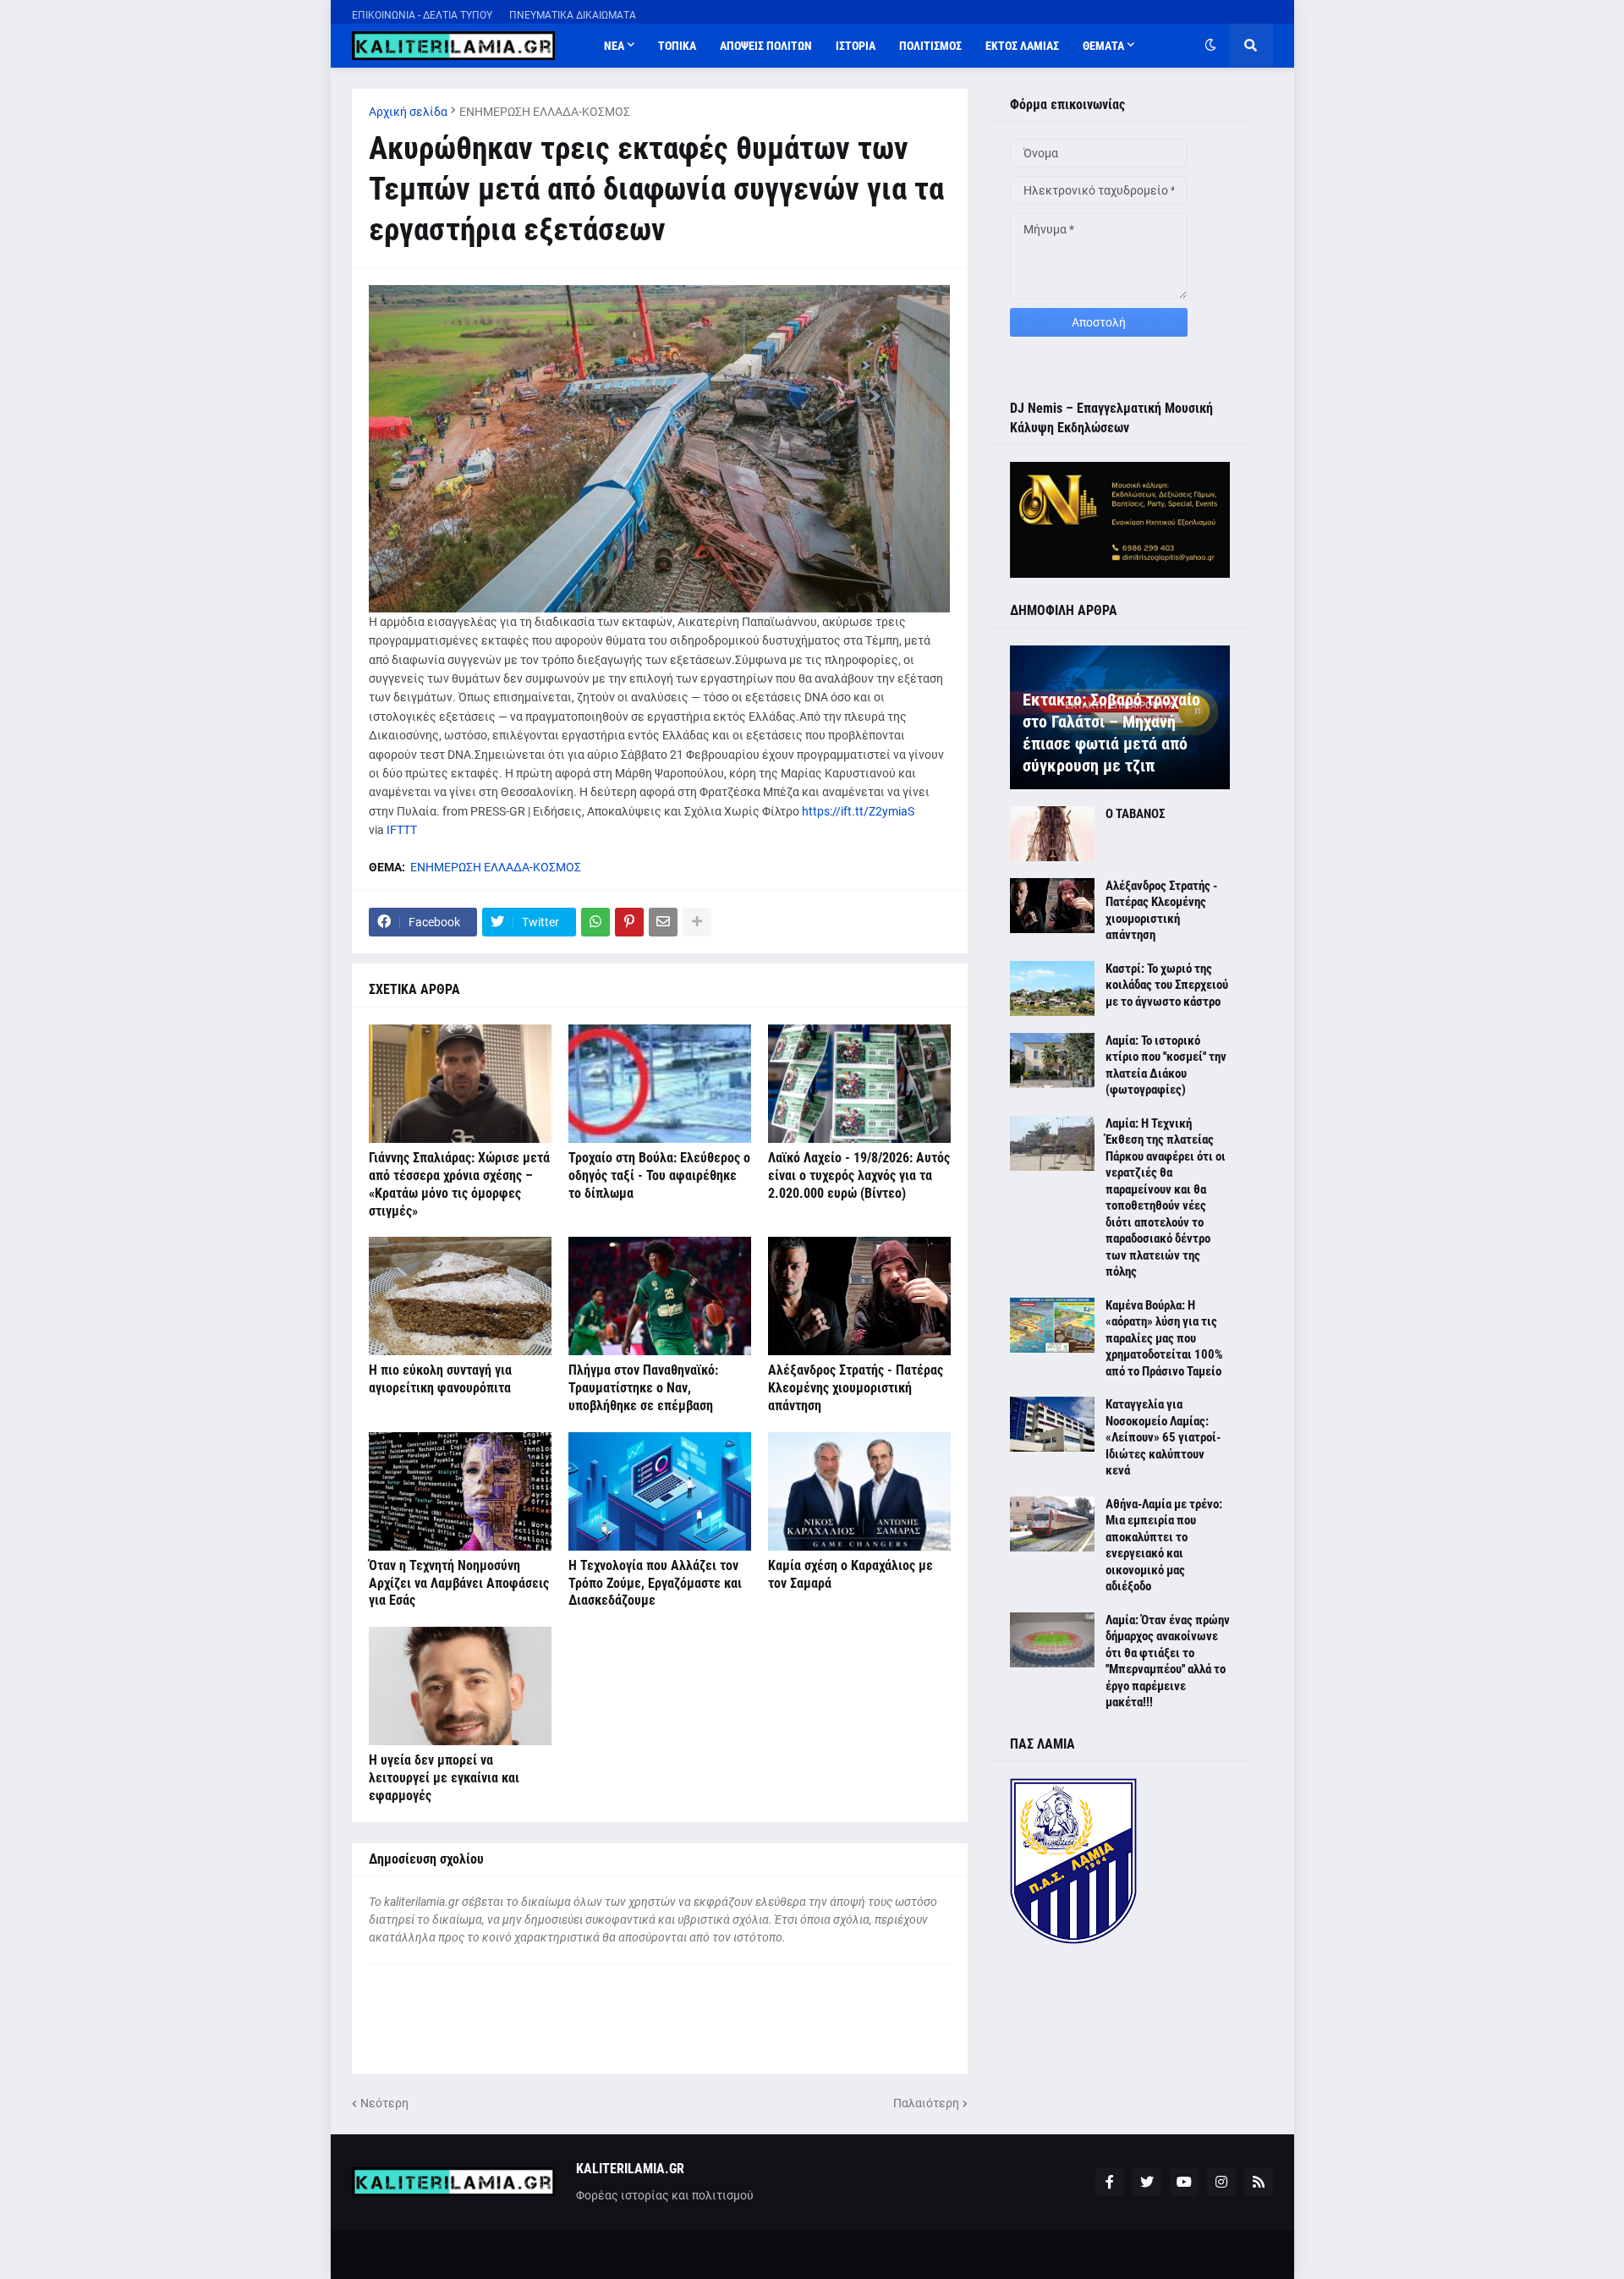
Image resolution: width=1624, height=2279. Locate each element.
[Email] (663, 922)
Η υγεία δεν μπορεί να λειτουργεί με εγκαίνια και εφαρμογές (444, 1778)
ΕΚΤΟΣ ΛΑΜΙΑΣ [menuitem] (1022, 46)
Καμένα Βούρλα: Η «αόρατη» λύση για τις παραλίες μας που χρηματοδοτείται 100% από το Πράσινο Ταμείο (1164, 1338)
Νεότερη (384, 2103)
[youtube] (1184, 2182)
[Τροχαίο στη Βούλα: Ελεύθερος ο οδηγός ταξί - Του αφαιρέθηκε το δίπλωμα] (660, 1084)
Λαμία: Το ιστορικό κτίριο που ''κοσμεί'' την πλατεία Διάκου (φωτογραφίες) (1166, 1065)
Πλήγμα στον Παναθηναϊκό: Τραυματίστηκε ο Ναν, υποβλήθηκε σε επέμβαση (643, 1388)
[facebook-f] (1110, 2182)
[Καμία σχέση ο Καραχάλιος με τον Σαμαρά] (859, 1491)
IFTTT (402, 830)
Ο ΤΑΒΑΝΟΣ (1135, 814)
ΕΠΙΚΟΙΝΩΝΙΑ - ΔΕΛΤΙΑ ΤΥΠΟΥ (422, 15)
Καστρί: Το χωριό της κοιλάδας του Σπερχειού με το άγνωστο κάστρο (1167, 985)
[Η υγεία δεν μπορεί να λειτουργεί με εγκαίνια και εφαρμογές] (460, 1686)
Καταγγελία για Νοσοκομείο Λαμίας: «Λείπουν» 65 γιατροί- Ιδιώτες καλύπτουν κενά (1163, 1437)
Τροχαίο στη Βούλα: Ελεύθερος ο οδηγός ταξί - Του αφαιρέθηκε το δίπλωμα (659, 1175)
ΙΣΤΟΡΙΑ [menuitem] (856, 46)
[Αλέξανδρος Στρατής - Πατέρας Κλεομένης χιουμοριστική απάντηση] (859, 1296)
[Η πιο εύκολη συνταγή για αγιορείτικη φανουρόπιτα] (460, 1296)
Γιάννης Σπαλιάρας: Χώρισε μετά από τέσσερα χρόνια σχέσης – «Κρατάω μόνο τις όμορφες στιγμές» (459, 1184)
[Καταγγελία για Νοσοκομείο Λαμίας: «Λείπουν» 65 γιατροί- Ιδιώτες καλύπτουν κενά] (1052, 1424)
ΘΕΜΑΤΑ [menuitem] (1103, 46)
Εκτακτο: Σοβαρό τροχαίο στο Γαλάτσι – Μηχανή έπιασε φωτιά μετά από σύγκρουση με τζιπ (1111, 733)
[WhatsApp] (595, 922)
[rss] (1259, 2182)
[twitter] (1147, 2182)
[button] (1210, 46)
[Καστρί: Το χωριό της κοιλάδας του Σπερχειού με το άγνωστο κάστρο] (1052, 988)
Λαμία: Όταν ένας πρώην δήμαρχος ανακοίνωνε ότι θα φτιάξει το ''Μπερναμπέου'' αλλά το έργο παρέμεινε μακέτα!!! (1168, 1661)
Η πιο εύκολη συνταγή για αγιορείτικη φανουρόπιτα (440, 1379)
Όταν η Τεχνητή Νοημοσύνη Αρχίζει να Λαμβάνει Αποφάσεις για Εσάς (459, 1583)
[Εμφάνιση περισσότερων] (697, 922)
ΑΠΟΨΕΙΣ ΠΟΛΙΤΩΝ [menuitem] (766, 46)
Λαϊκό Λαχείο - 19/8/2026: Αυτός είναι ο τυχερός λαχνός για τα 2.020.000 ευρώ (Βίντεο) (859, 1175)
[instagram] (1221, 2182)
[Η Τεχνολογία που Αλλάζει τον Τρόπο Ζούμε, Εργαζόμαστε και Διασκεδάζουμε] (660, 1491)
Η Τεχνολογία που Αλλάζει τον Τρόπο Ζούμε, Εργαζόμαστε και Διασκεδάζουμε (655, 1583)
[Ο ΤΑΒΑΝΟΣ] (1052, 834)
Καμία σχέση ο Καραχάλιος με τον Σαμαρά (850, 1574)
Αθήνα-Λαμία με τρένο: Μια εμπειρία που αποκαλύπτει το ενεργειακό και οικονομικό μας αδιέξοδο (1164, 1546)
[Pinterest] (629, 922)
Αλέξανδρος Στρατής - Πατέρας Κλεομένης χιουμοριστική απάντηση (856, 1388)
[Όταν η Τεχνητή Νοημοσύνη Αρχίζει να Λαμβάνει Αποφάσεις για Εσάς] (460, 1491)
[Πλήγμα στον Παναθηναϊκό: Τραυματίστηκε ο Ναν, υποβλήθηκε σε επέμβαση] (660, 1296)
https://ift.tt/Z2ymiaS (858, 811)
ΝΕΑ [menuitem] (614, 46)
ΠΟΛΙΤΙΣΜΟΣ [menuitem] (930, 46)
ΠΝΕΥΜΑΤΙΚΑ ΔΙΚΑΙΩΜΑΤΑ (573, 15)
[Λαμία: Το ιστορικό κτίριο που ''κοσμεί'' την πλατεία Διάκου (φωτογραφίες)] (1052, 1060)
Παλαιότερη (926, 2103)
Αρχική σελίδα (408, 112)
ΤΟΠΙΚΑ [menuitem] (677, 46)
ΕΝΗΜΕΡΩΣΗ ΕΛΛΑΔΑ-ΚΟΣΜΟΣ (545, 112)
